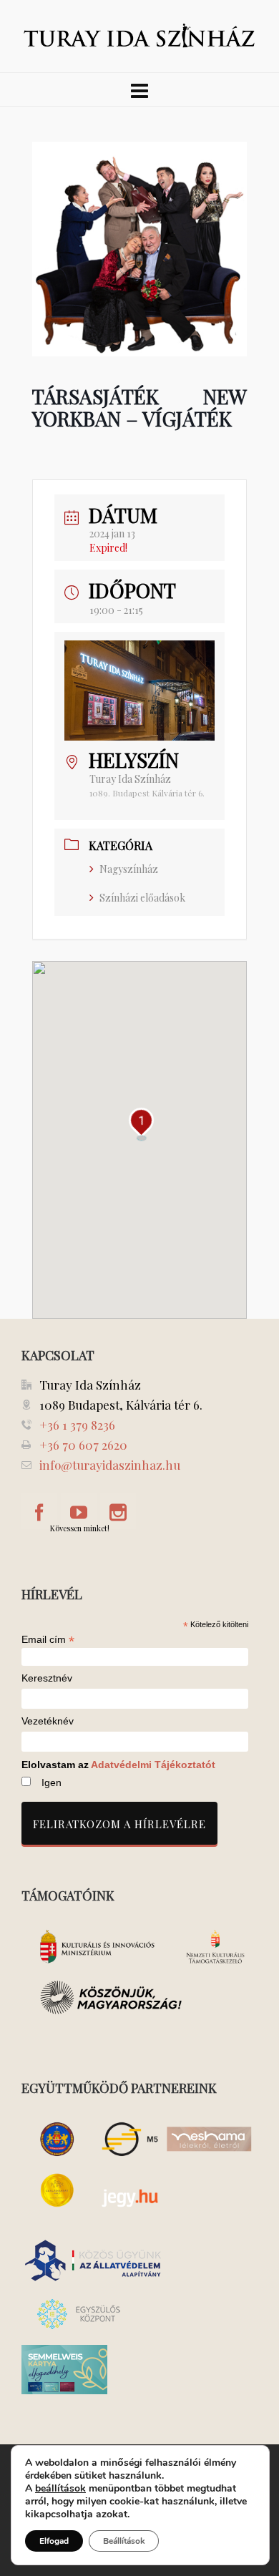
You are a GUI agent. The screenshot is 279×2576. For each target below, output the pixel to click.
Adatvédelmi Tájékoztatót (153, 1765)
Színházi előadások (142, 898)
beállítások (60, 2489)
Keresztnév (47, 1678)
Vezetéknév (48, 1721)
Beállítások (124, 2541)
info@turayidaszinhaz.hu (110, 1465)
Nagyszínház (129, 869)
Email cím (48, 1639)
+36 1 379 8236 (77, 1425)
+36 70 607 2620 (83, 1445)
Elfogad (54, 2541)
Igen (52, 1782)
